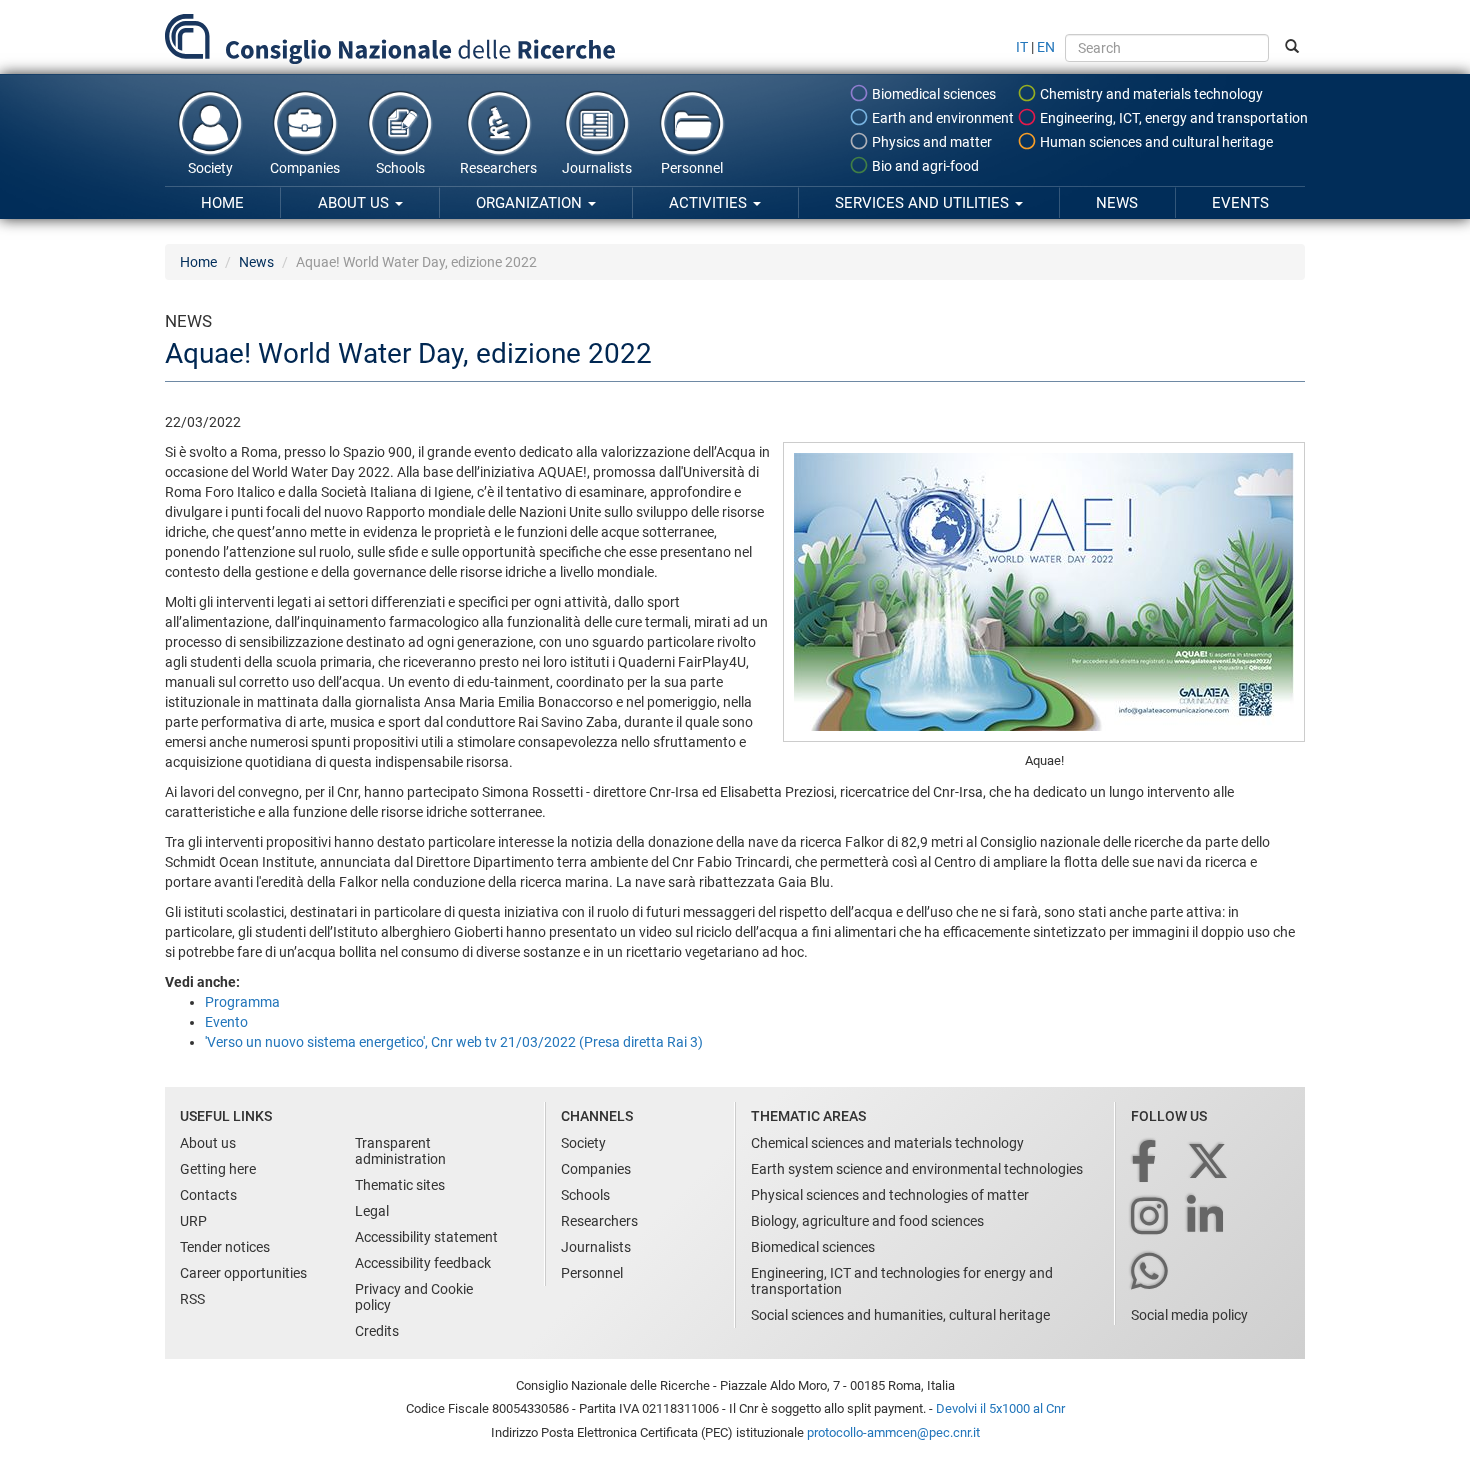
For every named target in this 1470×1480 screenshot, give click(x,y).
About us (355, 203)
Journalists (597, 168)
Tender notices (225, 1247)
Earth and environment (941, 118)
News (1117, 203)
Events (1240, 203)
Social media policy (1189, 1315)
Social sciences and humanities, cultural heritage (900, 1315)
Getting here (218, 1169)
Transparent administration (400, 1151)
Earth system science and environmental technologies (917, 1169)
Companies (305, 168)
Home (222, 203)
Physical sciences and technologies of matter (890, 1195)
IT (1022, 47)
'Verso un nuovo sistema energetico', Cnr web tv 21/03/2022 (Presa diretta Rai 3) (454, 1042)
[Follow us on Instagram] (1151, 1217)
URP (193, 1221)
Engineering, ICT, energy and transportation (1172, 118)
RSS (192, 1299)
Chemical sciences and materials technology (887, 1143)
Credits (377, 1331)
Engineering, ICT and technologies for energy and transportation (902, 1281)
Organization (531, 203)
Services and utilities (924, 203)
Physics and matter (930, 142)
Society (210, 168)
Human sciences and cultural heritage (1155, 142)
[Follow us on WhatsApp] (1151, 1272)
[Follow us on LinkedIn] (1207, 1217)
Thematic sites (400, 1185)
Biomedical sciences (932, 94)
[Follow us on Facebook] (1145, 1162)
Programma (242, 1002)
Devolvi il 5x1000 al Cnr (1000, 1408)
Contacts (208, 1195)
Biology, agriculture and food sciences (867, 1221)
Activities (710, 203)
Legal (372, 1211)
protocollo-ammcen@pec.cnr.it (893, 1432)
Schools (400, 168)
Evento (226, 1022)
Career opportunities (243, 1273)
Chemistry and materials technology (1150, 94)
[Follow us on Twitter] (1209, 1162)
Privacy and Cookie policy (414, 1297)
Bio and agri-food (924, 166)
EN (1046, 47)
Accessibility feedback (423, 1263)
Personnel (692, 168)
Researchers (498, 168)
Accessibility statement (426, 1237)
